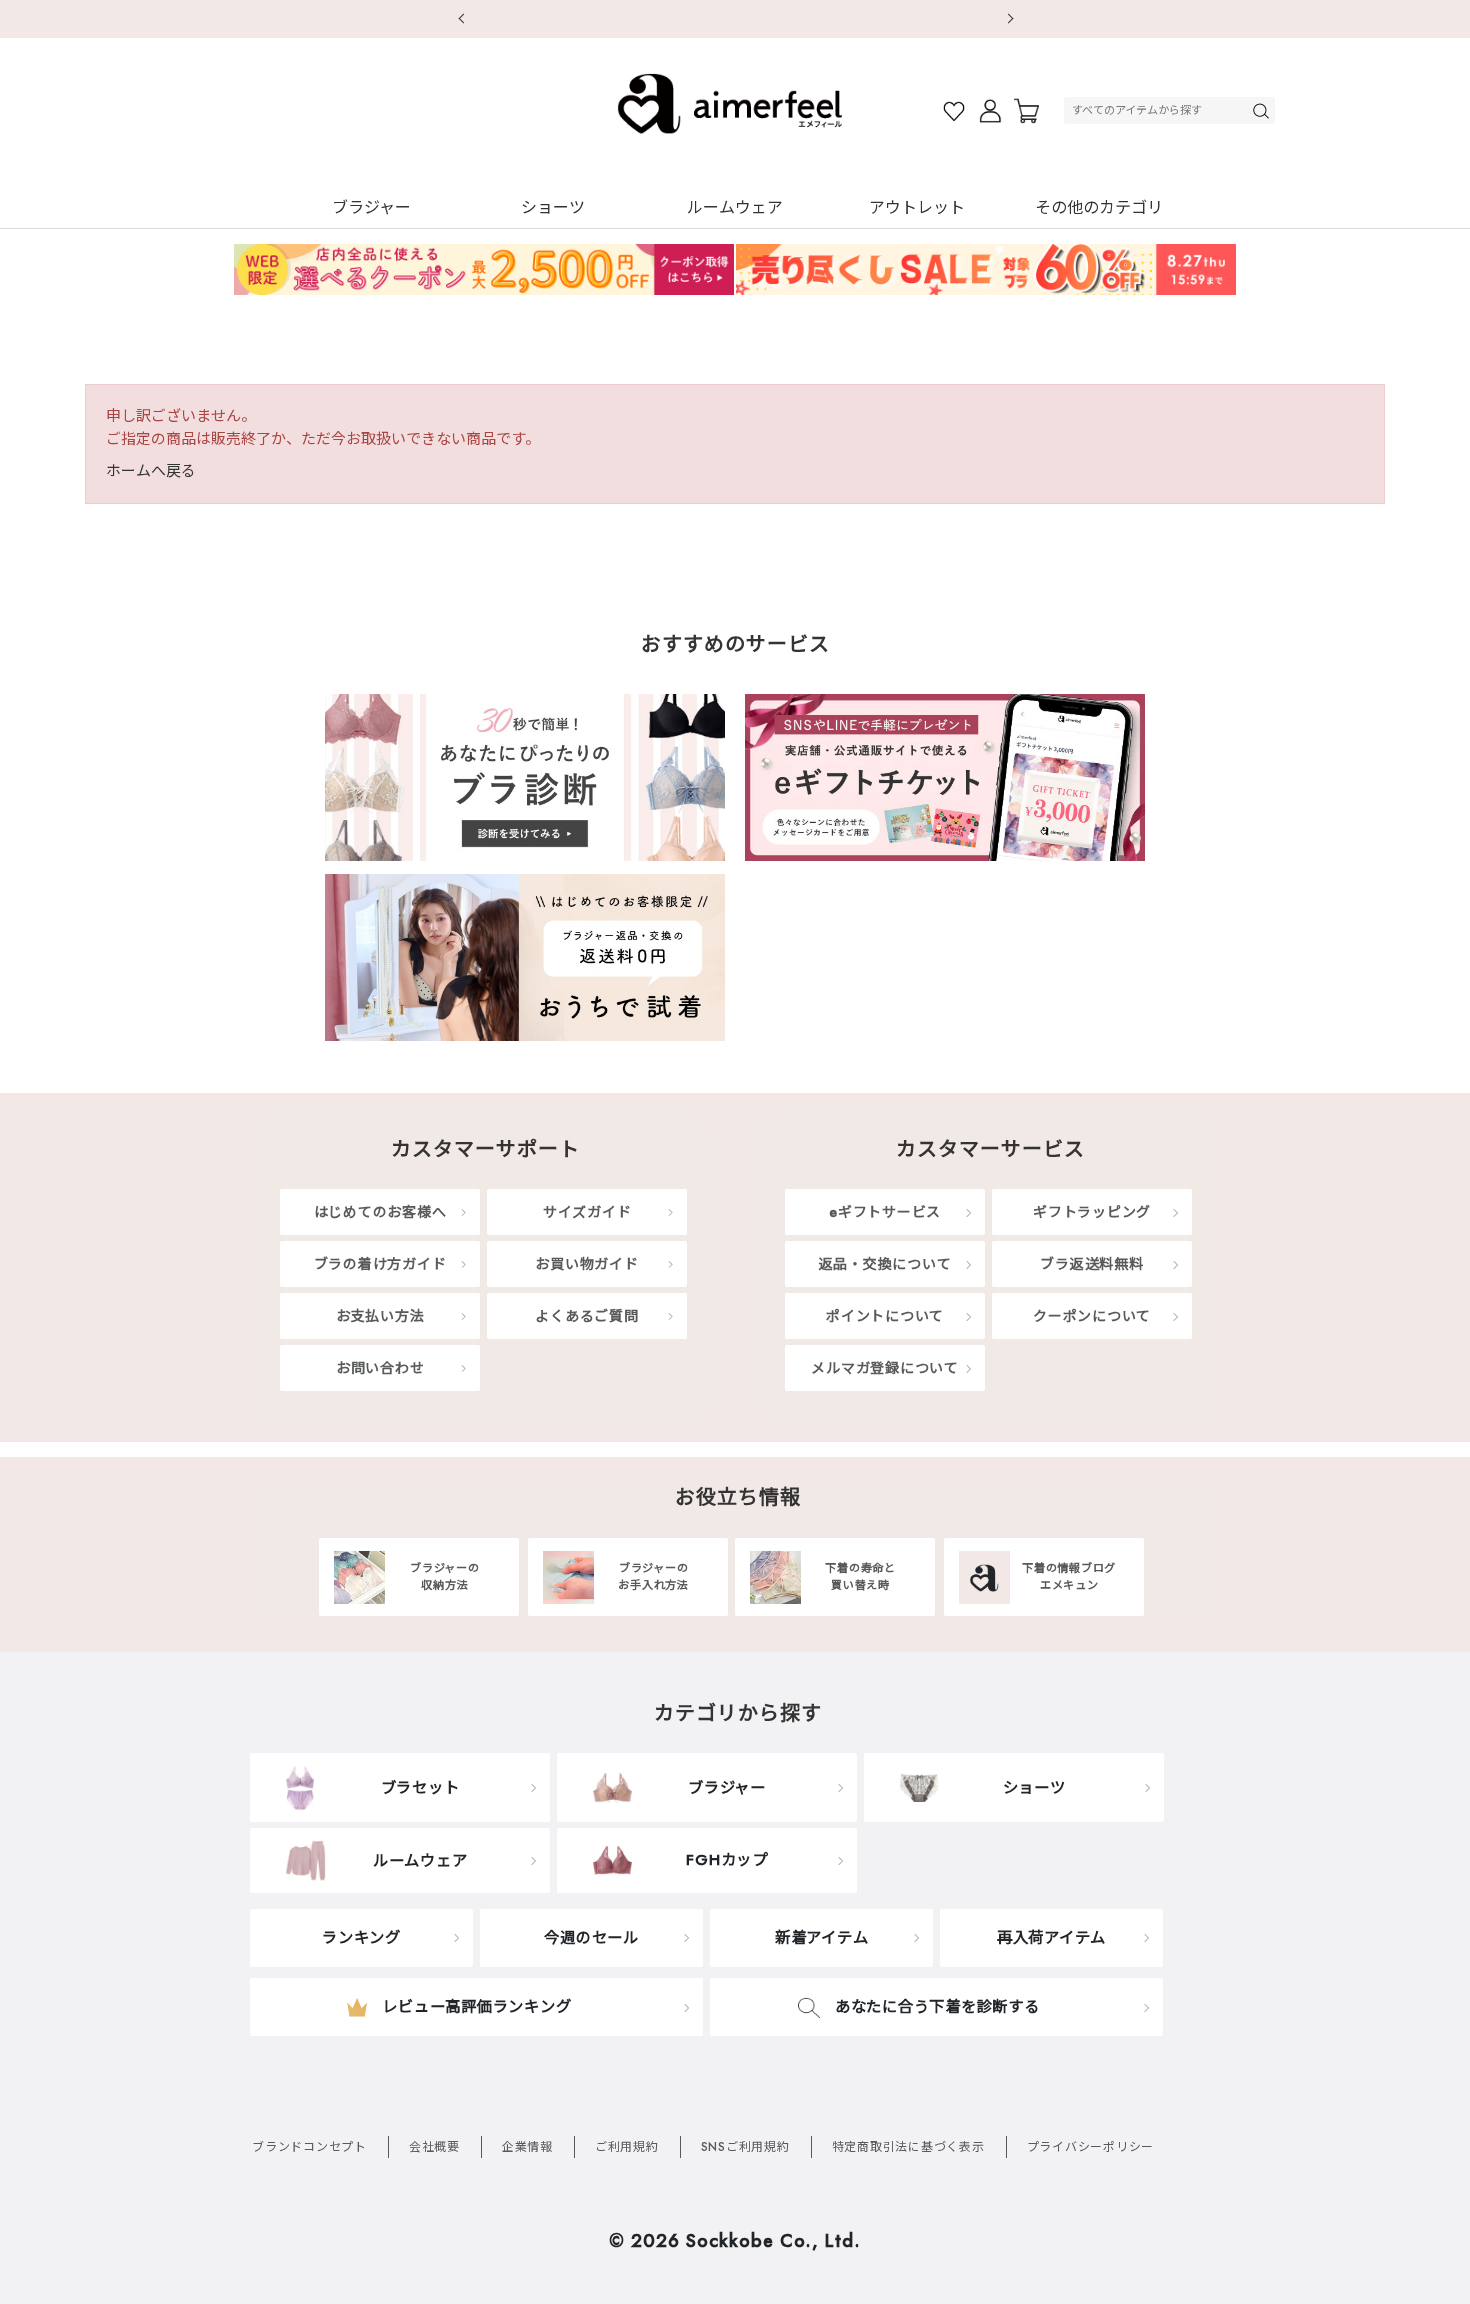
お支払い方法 (380, 1316)
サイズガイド (587, 1212)
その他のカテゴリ (1099, 207)
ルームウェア (735, 207)
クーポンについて (1092, 1316)
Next (1010, 19)
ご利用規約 (627, 2147)
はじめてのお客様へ (380, 1212)
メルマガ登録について (885, 1368)
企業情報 (527, 2147)
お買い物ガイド (586, 1264)
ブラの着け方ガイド (380, 1264)
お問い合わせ (380, 1368)
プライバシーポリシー (1091, 2147)
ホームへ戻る (151, 471)
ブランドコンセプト (309, 2147)
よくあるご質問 (586, 1316)
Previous (460, 19)
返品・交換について (885, 1264)
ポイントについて (885, 1316)
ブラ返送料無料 (1091, 1264)
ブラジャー (371, 207)
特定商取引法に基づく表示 (908, 2147)
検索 (1263, 110)
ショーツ (553, 207)
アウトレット (917, 207)
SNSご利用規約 (745, 2147)
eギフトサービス (885, 1212)
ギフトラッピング (1092, 1212)
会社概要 (434, 2147)
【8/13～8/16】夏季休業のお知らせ (742, 18)
